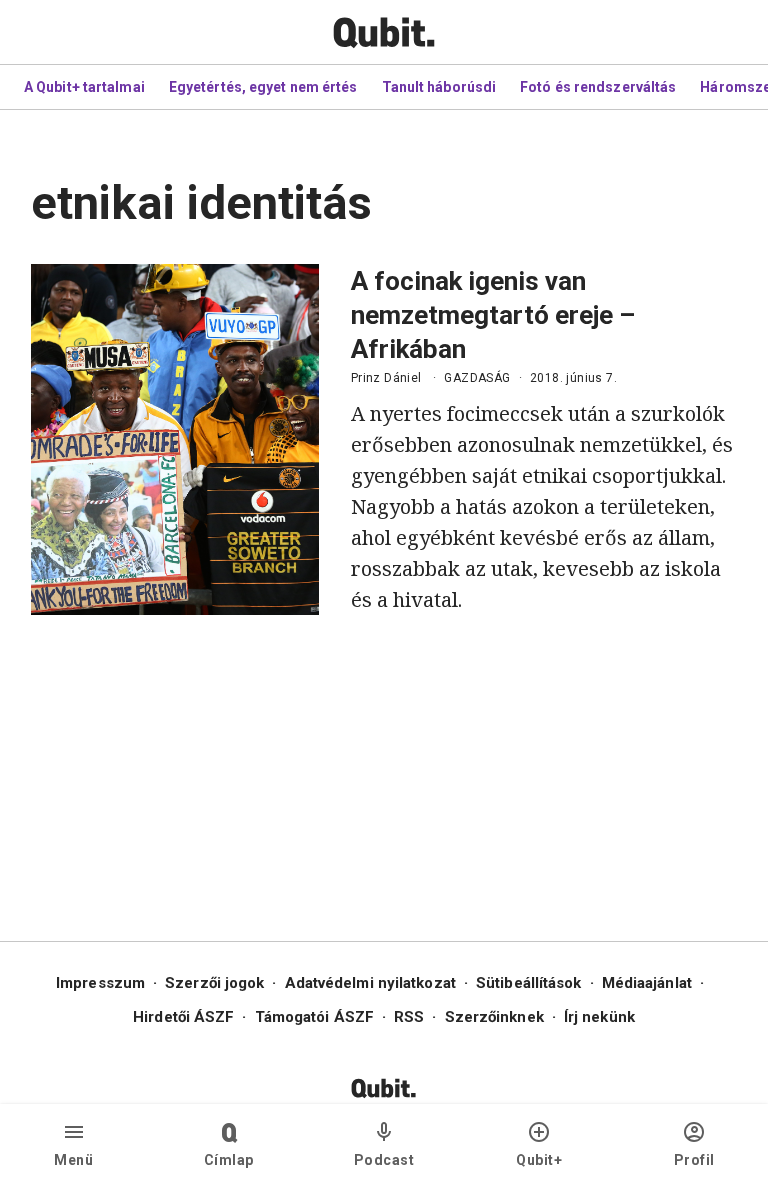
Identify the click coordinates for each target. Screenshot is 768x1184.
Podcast (384, 1160)
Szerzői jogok (214, 983)
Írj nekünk (599, 1017)
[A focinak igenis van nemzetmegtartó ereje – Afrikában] (175, 439)
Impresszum (100, 983)
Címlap (229, 1160)
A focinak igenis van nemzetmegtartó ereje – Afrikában (493, 315)
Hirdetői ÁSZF (183, 1017)
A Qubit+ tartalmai (84, 87)
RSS (409, 1017)
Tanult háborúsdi (439, 87)
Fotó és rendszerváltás (598, 87)
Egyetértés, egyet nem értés (263, 87)
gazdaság (477, 378)
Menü (73, 1160)
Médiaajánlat (647, 983)
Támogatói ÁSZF (314, 1017)
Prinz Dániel (386, 378)
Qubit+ (539, 1160)
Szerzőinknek (494, 1017)
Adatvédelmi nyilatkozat (370, 983)
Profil (694, 1160)
